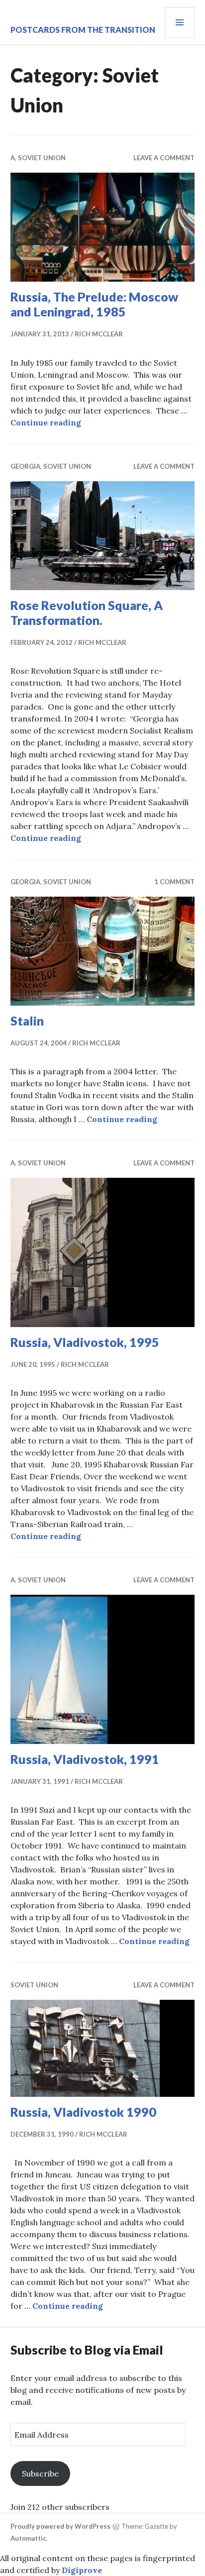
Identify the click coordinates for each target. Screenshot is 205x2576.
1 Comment (174, 882)
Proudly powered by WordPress (60, 2526)
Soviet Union (42, 158)
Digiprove (82, 2570)
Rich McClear (99, 334)
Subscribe (40, 2473)
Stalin (27, 1021)
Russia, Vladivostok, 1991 (85, 1759)
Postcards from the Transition (83, 30)
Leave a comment (164, 158)
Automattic (28, 2538)
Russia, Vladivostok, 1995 (85, 1342)
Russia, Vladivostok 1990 (83, 2112)
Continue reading (46, 422)
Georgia (25, 466)
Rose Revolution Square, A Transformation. (87, 613)
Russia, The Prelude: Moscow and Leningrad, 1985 (94, 304)
